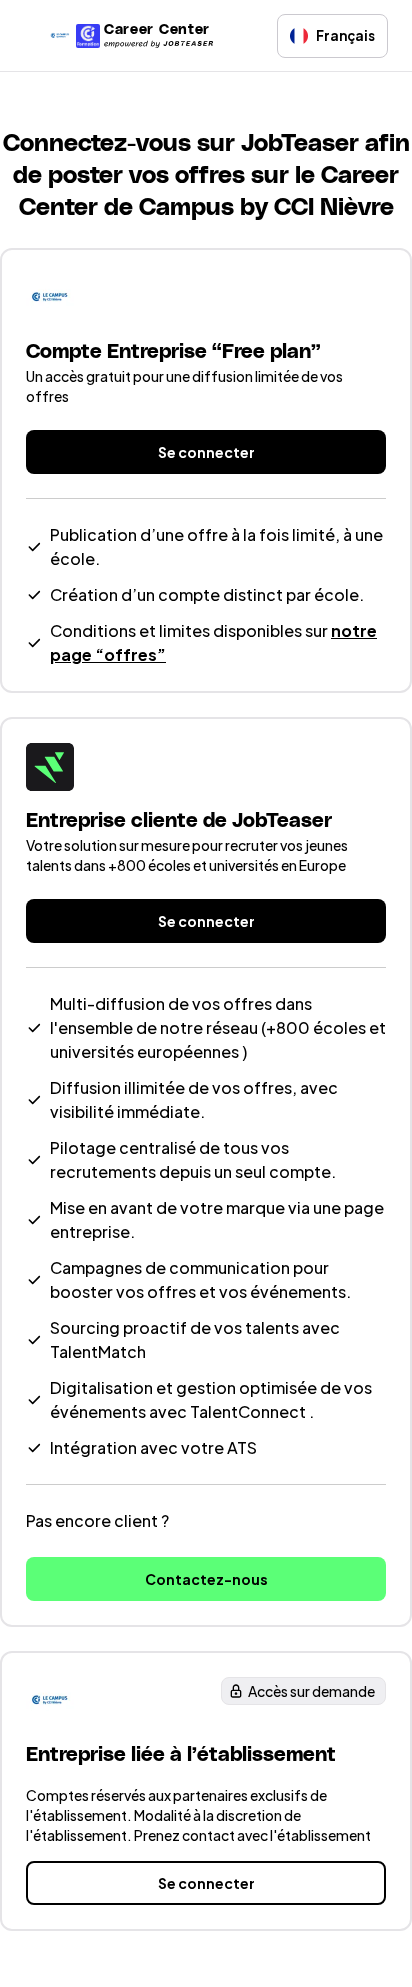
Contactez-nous (206, 1579)
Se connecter (206, 452)
